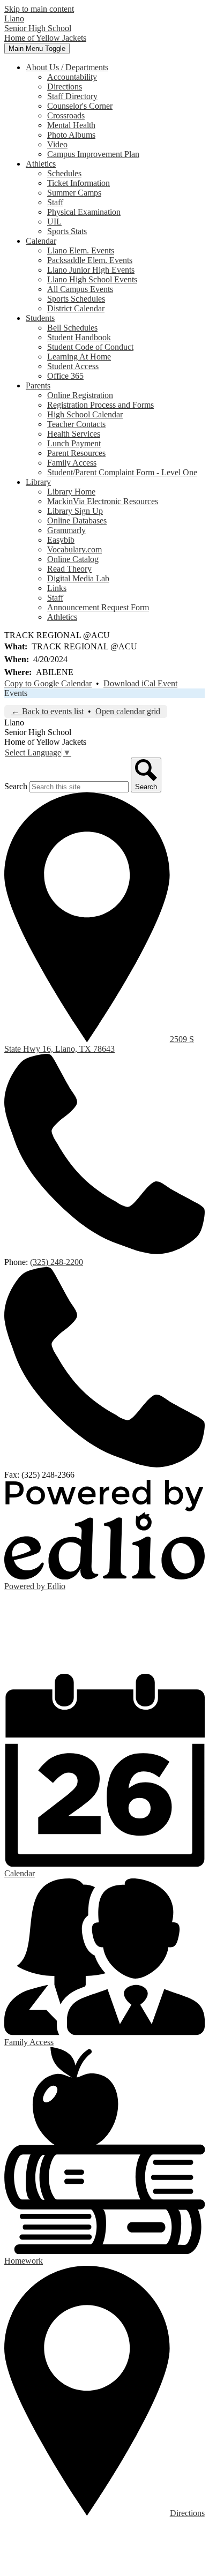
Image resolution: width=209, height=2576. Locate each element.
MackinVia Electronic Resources (103, 501)
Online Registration (80, 395)
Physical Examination (84, 212)
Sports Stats (67, 231)
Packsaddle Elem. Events (90, 260)
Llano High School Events (92, 279)
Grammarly (66, 530)
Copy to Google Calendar (48, 683)
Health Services (74, 434)
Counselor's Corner (80, 106)
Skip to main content (39, 9)
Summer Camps (74, 193)
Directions (65, 87)
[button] (67, 67)
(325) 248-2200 (57, 1262)
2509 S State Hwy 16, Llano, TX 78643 (99, 1044)
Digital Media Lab (78, 578)
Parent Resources (76, 453)
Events (16, 693)
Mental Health (71, 125)
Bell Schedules (72, 328)
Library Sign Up (75, 511)
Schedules (64, 173)
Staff (55, 202)
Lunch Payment (74, 443)
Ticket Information (79, 183)
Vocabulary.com (74, 549)
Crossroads (66, 115)
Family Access (72, 463)
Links (57, 588)
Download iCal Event (140, 683)
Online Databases (77, 521)
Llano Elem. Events (81, 250)
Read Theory (69, 569)
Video (57, 144)
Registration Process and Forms (100, 405)
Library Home (71, 492)
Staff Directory (72, 96)
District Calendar (76, 308)
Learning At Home (79, 357)
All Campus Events (80, 289)
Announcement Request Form (98, 607)
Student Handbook (79, 337)
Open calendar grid (128, 711)
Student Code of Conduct (90, 347)
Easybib (61, 540)
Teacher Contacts (76, 424)
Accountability (72, 77)
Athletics (62, 617)
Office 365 (65, 376)
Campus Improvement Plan (93, 154)
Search (16, 786)
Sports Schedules (76, 299)
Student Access (73, 366)
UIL (54, 222)
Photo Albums (71, 135)
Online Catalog (73, 559)
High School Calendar (85, 414)
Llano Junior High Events (91, 270)
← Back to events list (47, 711)
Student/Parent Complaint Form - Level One (122, 472)
